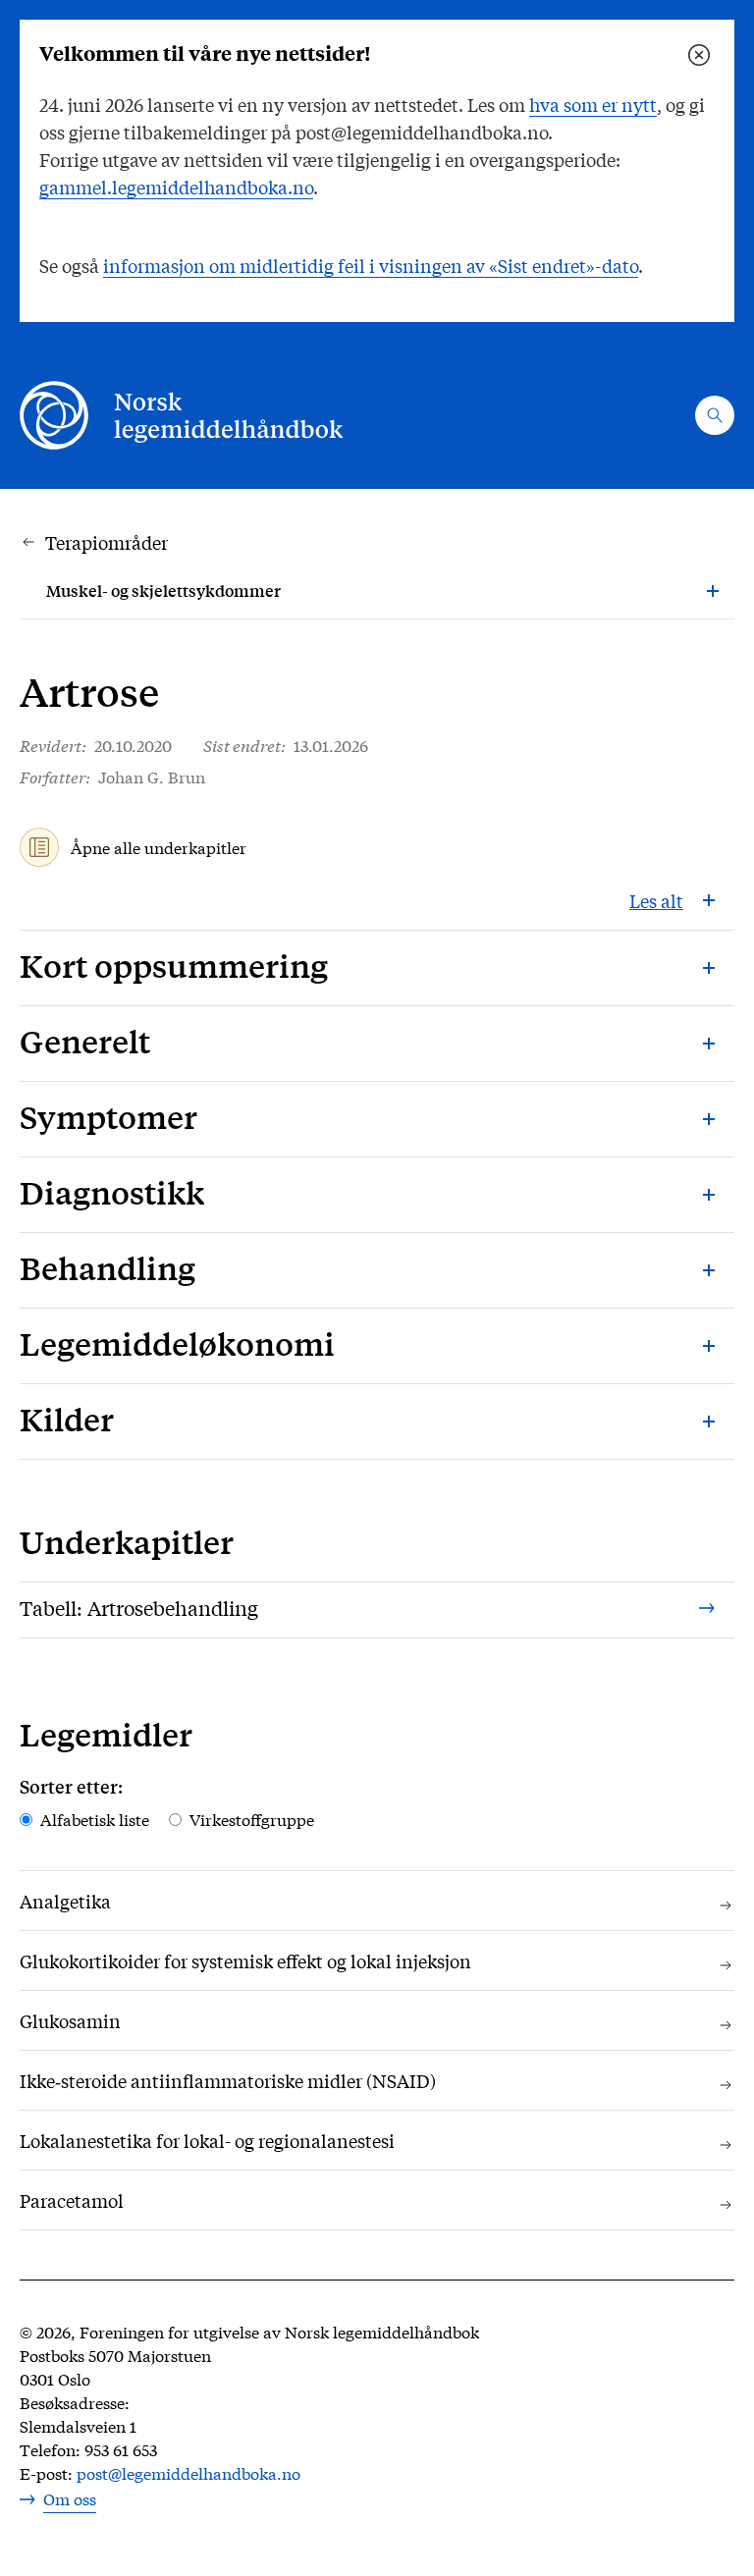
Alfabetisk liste (95, 1819)
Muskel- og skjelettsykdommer (163, 590)
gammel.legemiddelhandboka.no (176, 187)
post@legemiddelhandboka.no (188, 2472)
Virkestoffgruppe (252, 1819)
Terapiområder (107, 542)
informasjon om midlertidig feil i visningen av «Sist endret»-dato (371, 265)
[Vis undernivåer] (713, 591)
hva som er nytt (593, 104)
